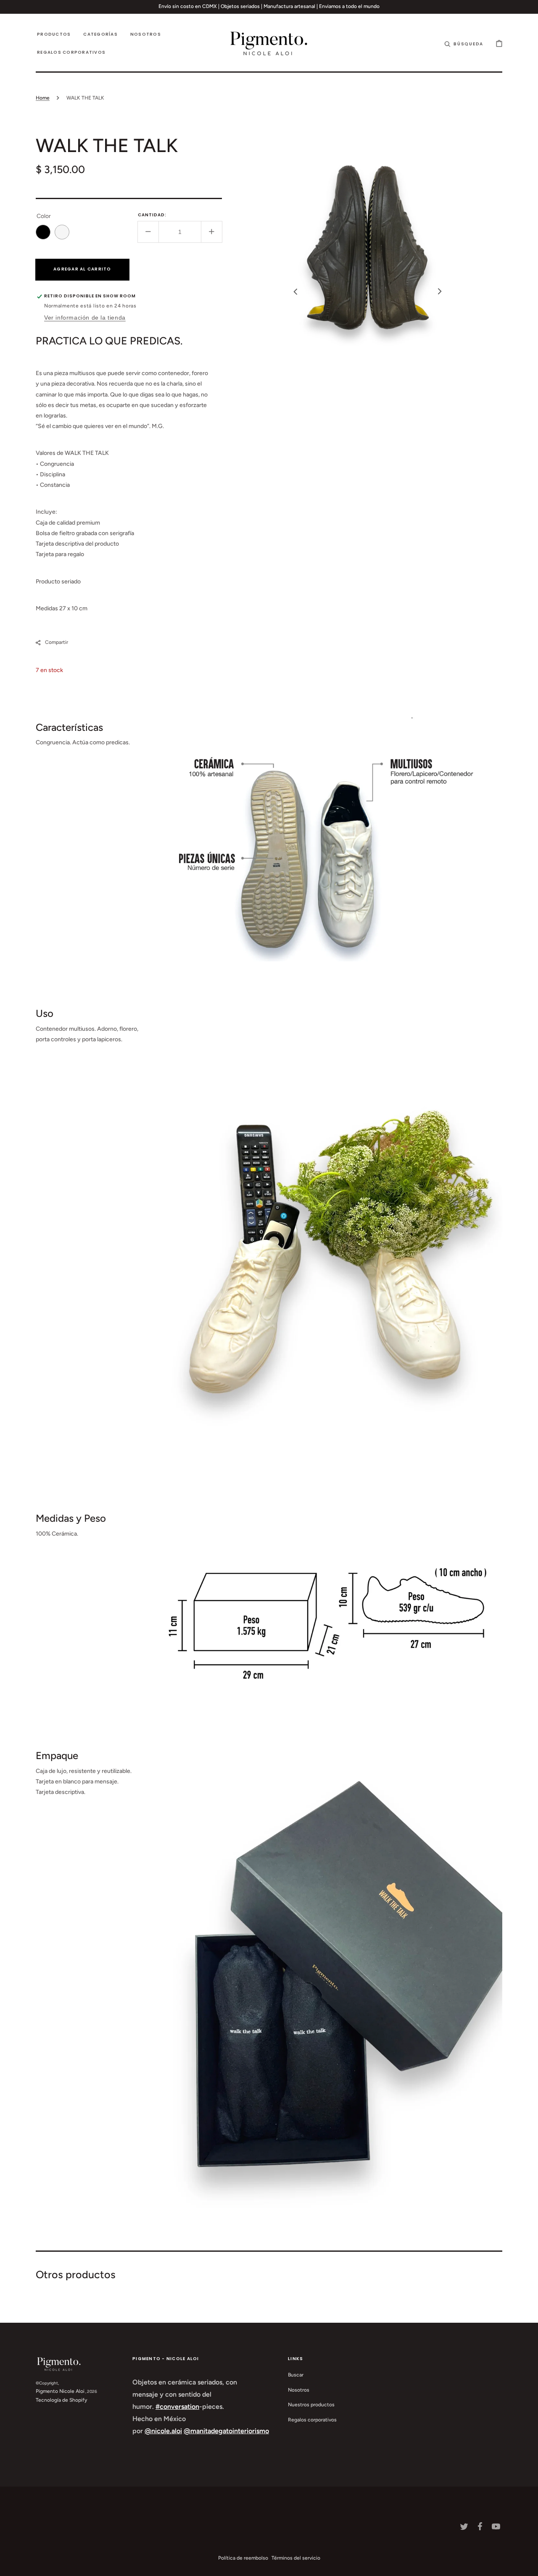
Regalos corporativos (312, 2420)
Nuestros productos (311, 2405)
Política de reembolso (243, 2558)
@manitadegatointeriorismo (226, 2431)
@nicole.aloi (163, 2431)
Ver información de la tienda (85, 318)
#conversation (177, 2407)
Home (43, 98)
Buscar (296, 2375)
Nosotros (299, 2390)
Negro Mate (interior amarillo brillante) (43, 232)
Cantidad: (152, 215)
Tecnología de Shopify (61, 2400)
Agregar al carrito (82, 269)
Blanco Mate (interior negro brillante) (62, 232)
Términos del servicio (296, 2558)
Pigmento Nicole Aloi (60, 2391)
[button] (464, 43)
